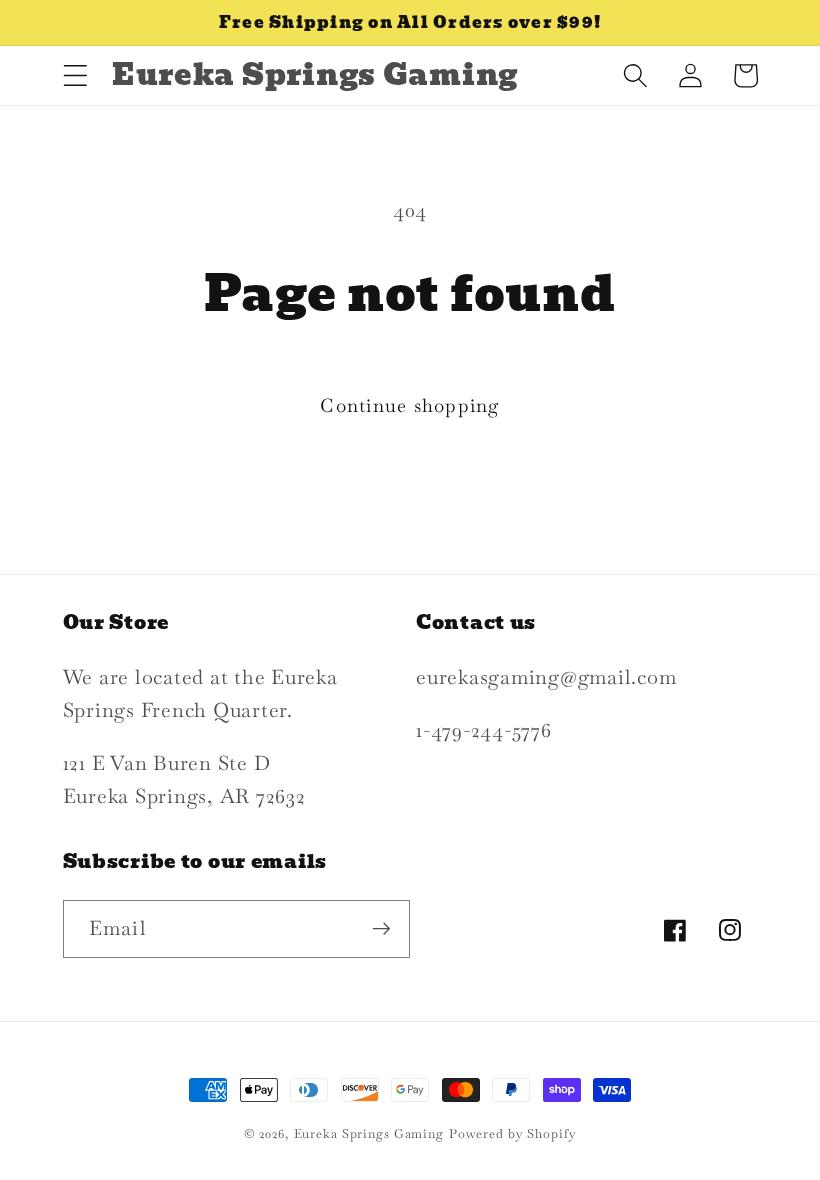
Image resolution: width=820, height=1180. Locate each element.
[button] (75, 75)
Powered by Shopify (513, 1134)
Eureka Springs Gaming (369, 1134)
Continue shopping (409, 405)
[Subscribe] (381, 929)
